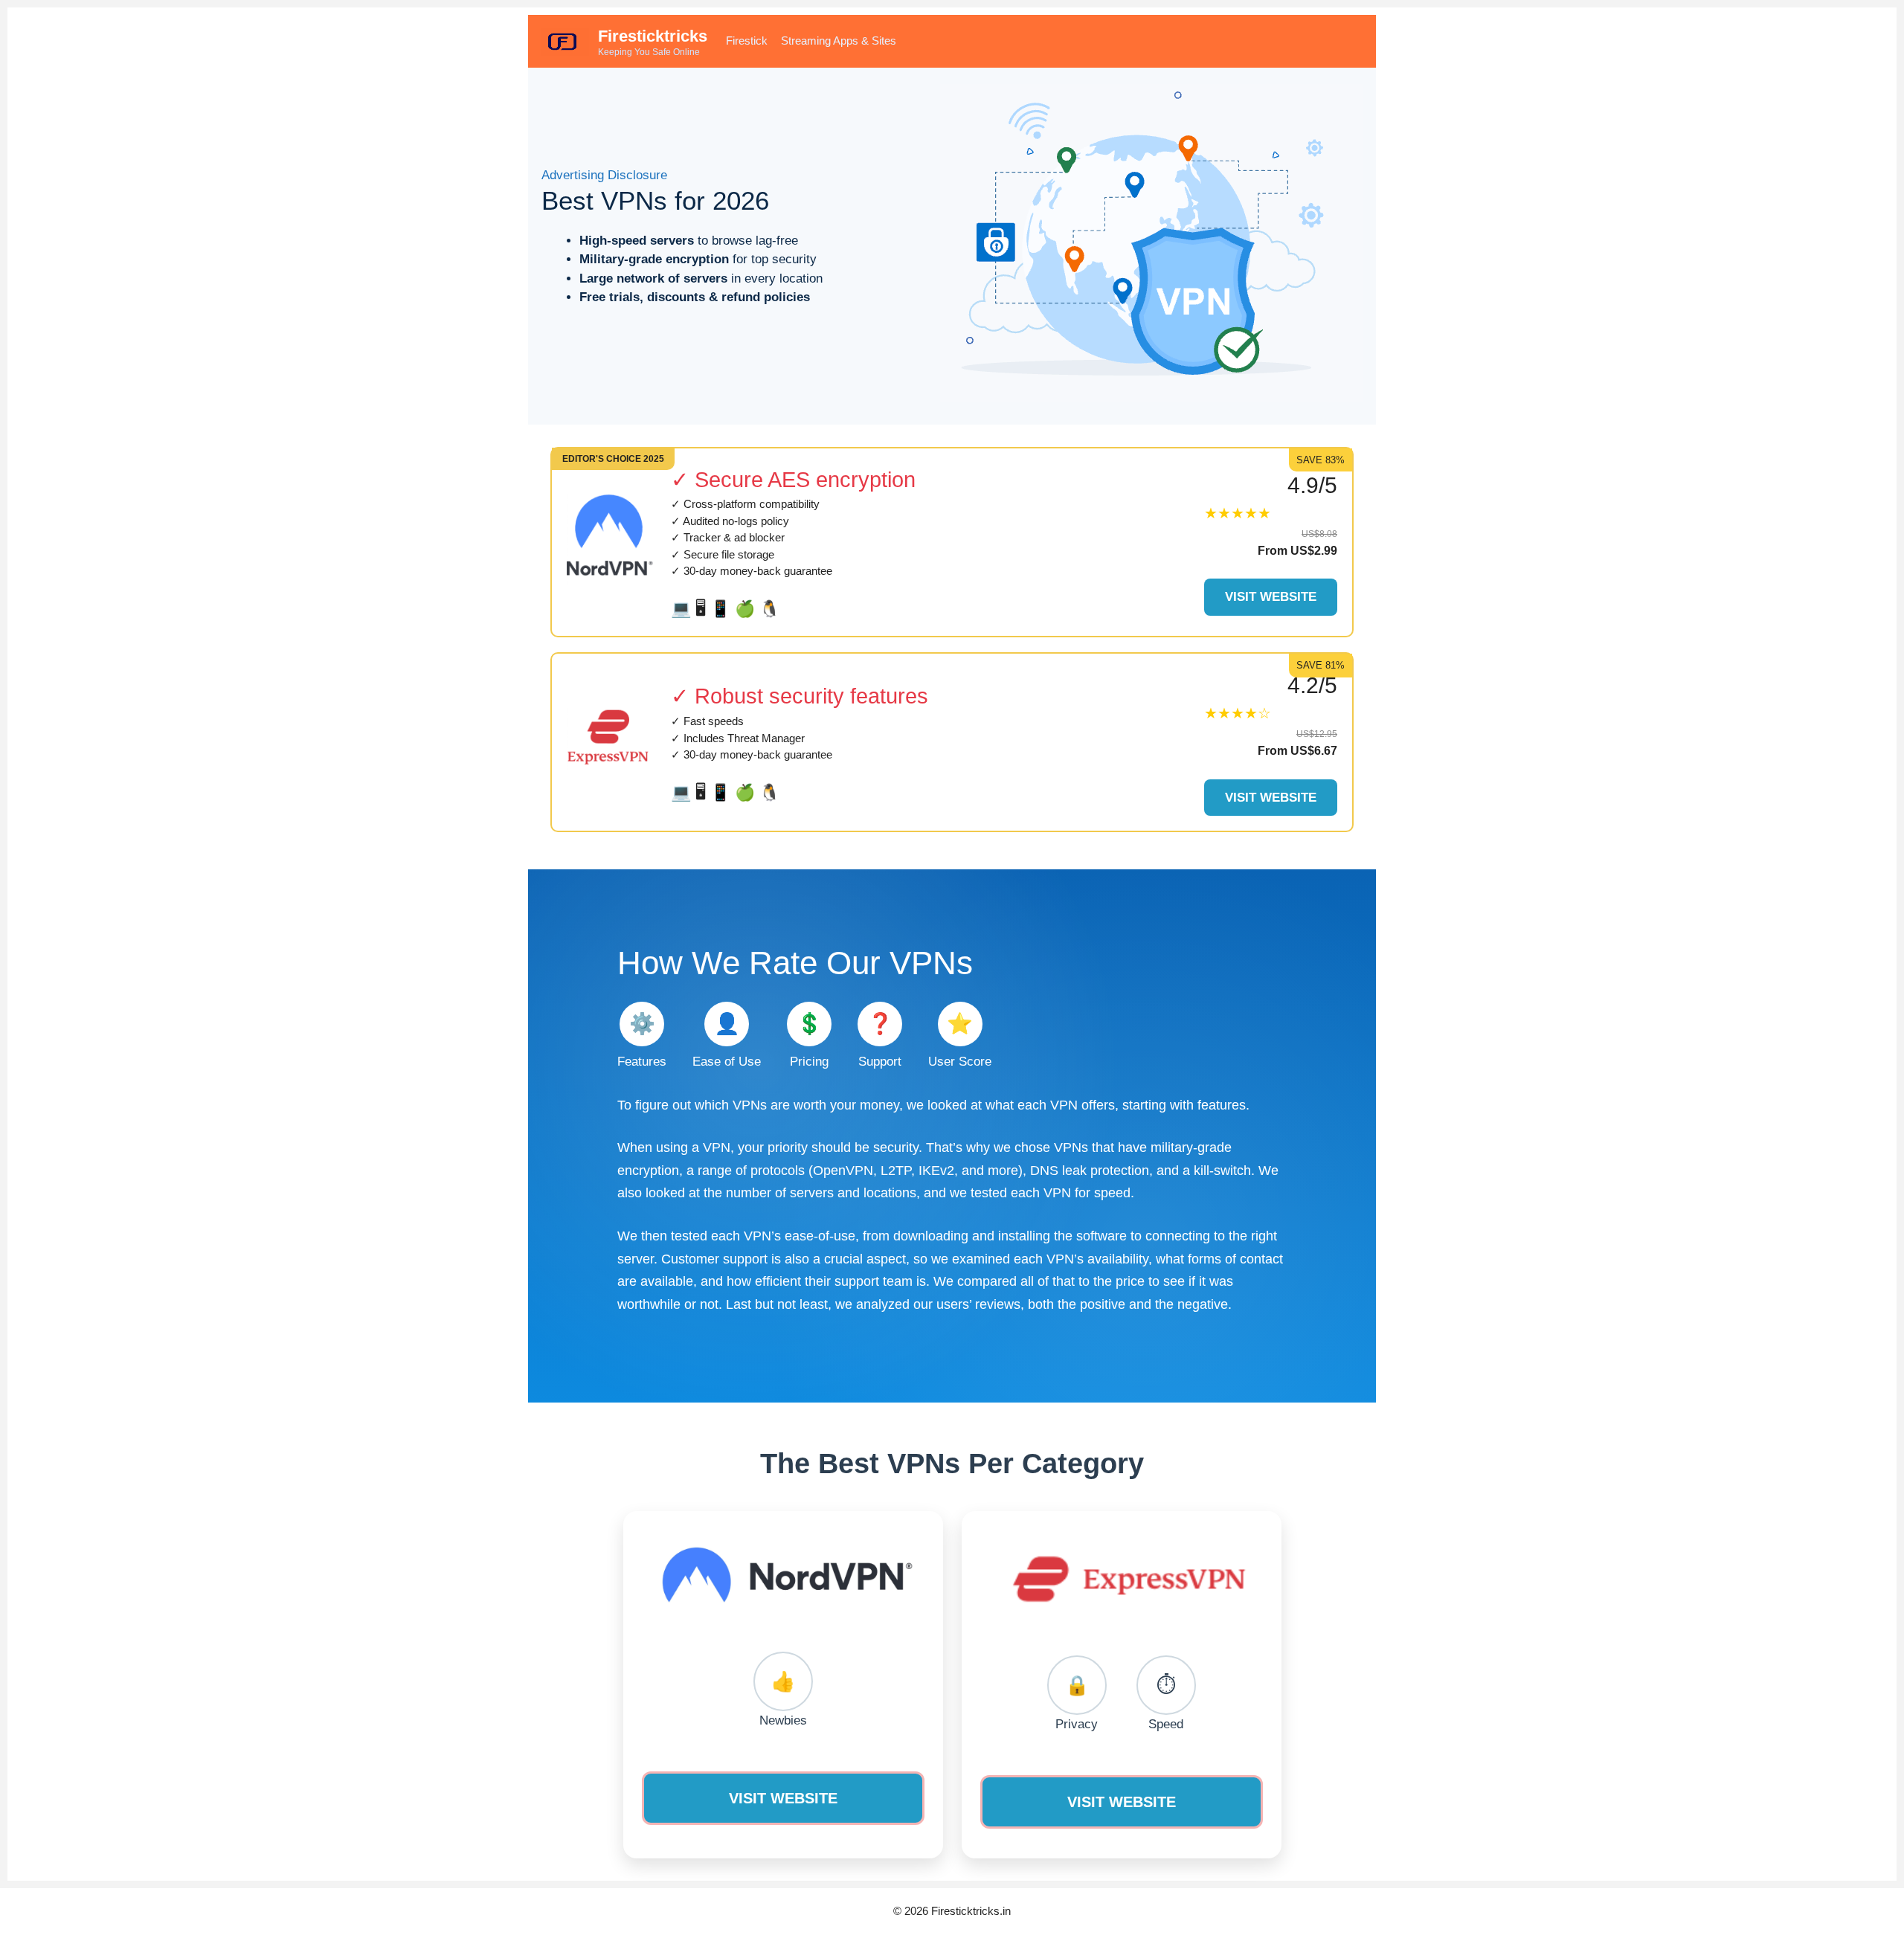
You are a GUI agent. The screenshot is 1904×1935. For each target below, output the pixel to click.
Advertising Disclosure (604, 175)
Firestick (747, 41)
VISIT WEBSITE (783, 1798)
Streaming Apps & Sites (839, 41)
